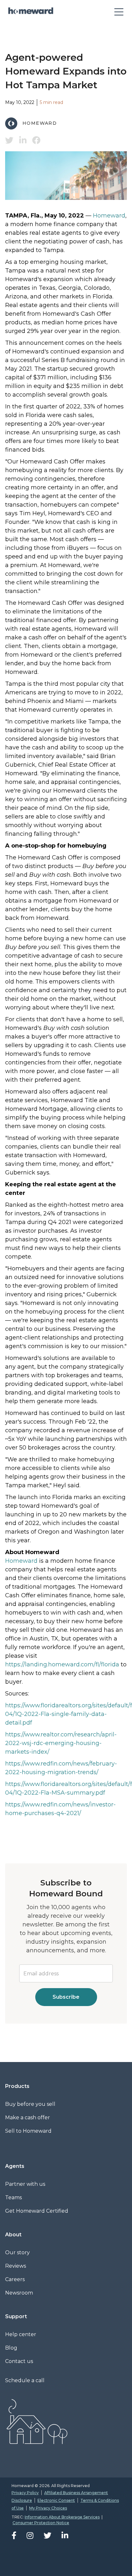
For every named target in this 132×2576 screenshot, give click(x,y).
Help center (21, 2334)
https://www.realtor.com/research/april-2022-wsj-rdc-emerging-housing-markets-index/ (61, 1743)
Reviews (16, 2266)
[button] (116, 11)
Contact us (19, 2361)
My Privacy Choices (48, 2508)
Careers (15, 2279)
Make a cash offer (28, 2118)
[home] (29, 11)
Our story (17, 2252)
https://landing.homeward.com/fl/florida (62, 1664)
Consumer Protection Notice (41, 2523)
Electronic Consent (56, 2500)
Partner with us (25, 2184)
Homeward (109, 216)
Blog (11, 2348)
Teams (13, 2197)
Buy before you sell (30, 2104)
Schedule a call (25, 2380)
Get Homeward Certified (37, 2211)
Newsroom (19, 2293)
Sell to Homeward (28, 2131)
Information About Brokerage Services (62, 2517)
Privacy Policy (25, 2493)
